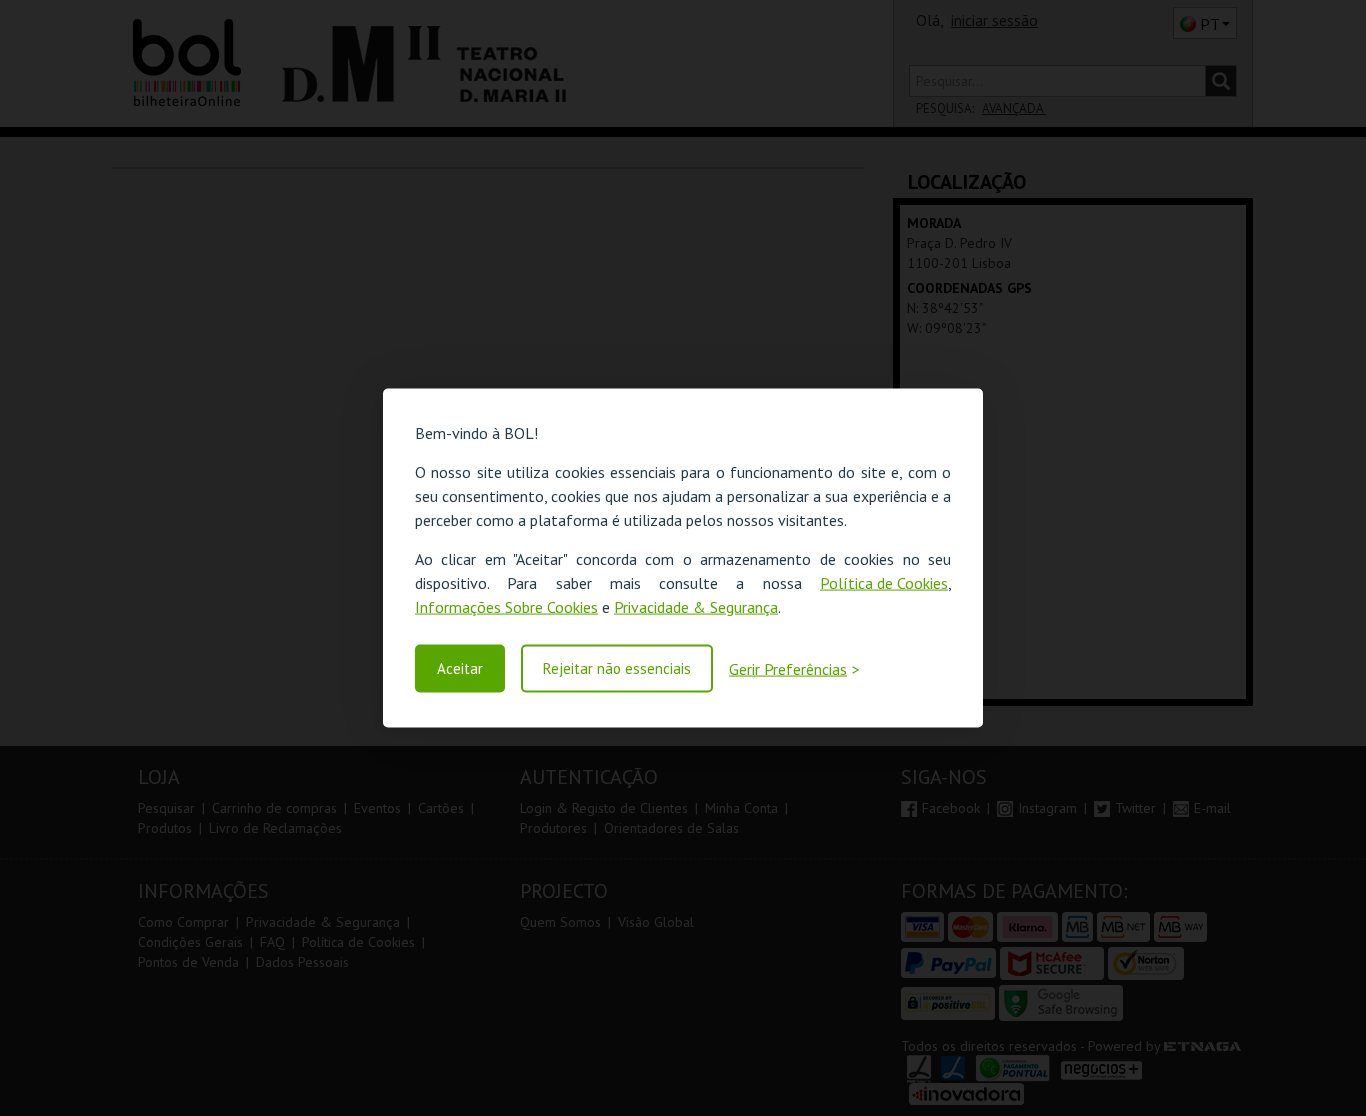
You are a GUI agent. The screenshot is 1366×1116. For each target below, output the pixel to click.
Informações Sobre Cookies (506, 607)
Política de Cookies (884, 583)
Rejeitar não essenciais (617, 668)
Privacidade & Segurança (696, 607)
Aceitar (460, 668)
